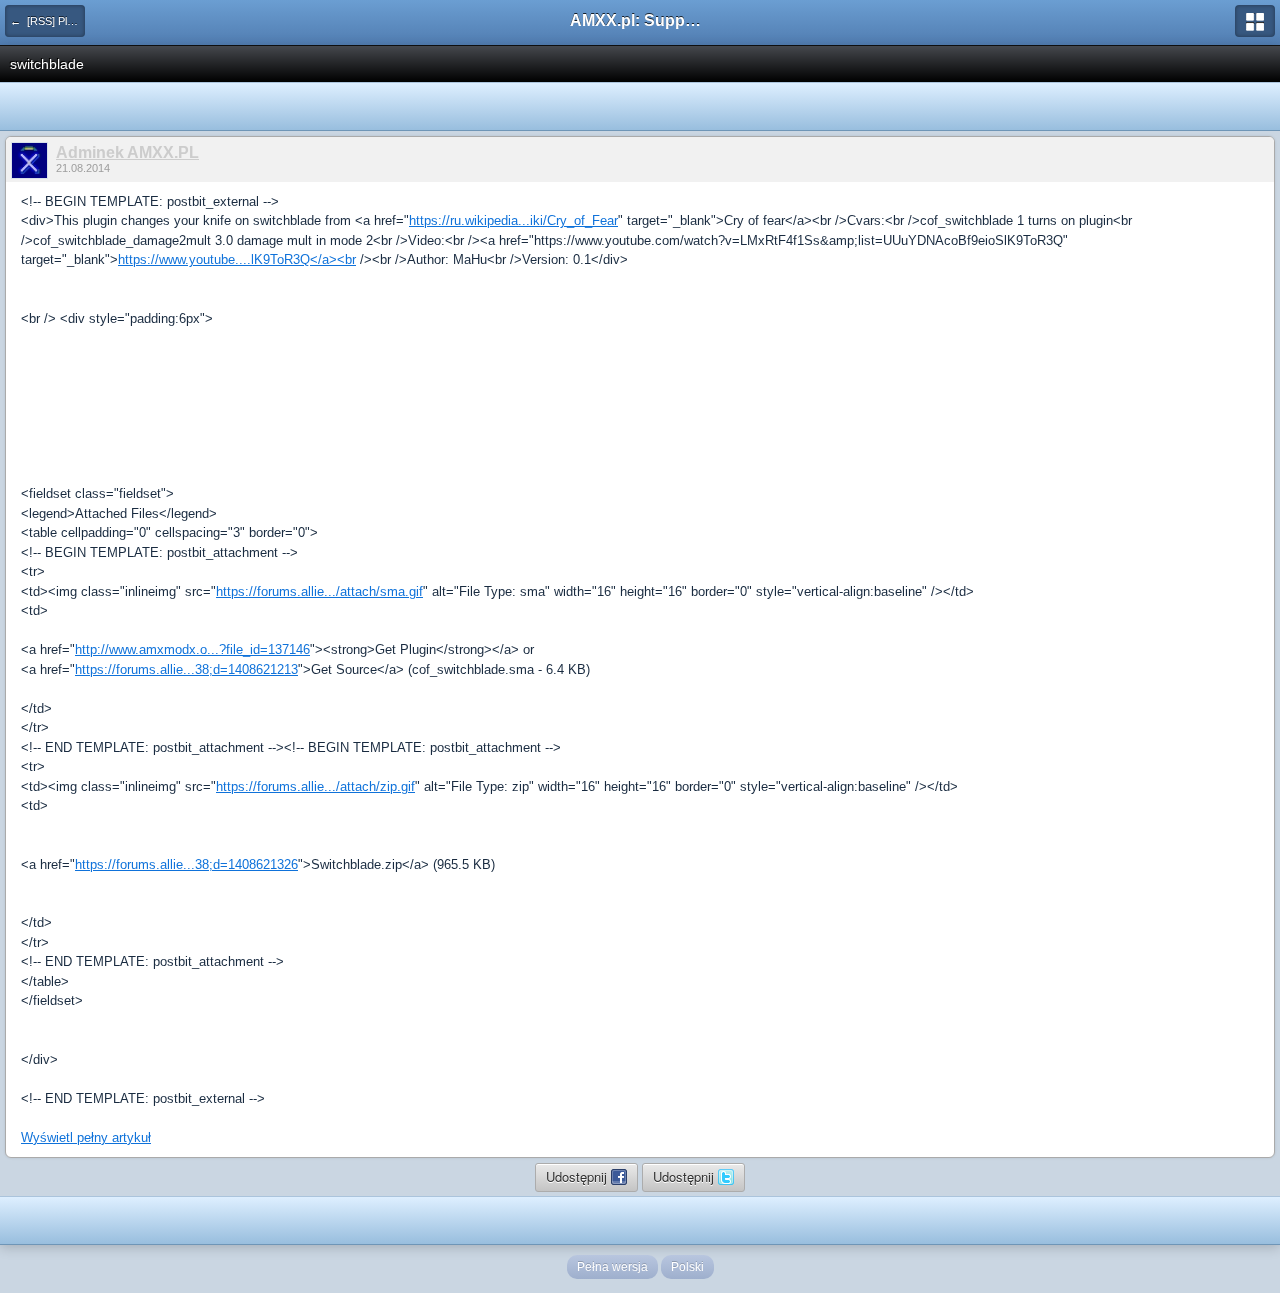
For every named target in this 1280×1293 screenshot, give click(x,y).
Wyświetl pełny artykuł (86, 1137)
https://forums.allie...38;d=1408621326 (186, 864)
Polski (687, 1267)
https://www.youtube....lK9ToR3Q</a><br (237, 259)
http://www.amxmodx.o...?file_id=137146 (192, 649)
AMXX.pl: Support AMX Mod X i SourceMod (640, 20)
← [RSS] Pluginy (47, 21)
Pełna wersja (612, 1267)
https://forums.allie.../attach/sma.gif (319, 591)
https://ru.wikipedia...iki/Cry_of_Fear (513, 220)
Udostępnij (578, 1176)
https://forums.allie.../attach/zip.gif (315, 786)
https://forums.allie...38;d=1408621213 (186, 669)
